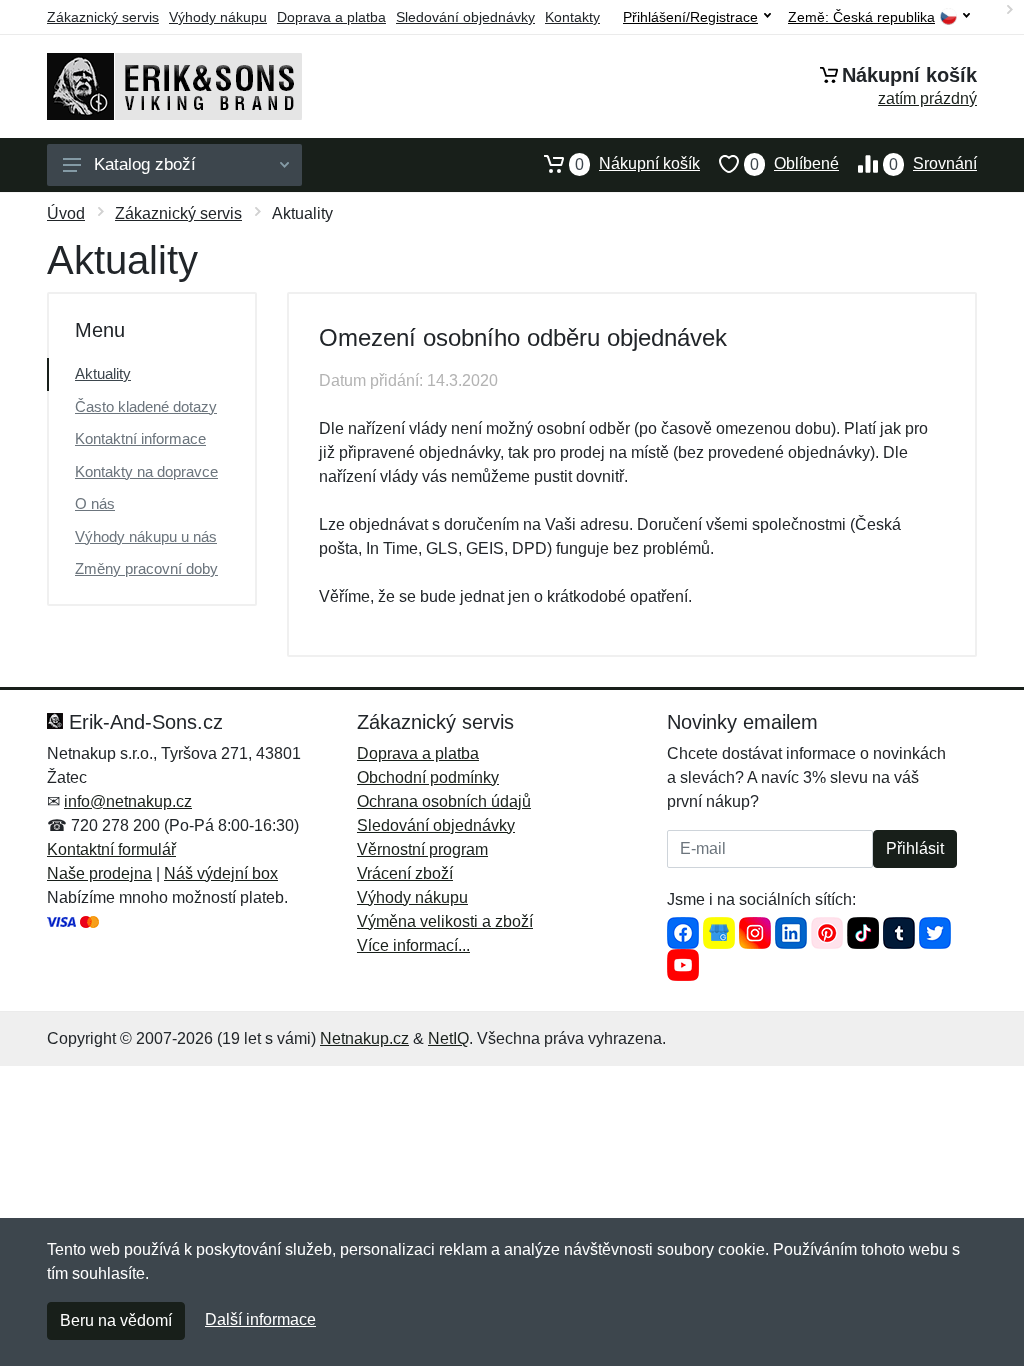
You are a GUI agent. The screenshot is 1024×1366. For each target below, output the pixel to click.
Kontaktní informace (140, 438)
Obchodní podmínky (428, 777)
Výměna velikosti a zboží (445, 921)
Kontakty (572, 17)
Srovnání (933, 164)
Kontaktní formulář (111, 849)
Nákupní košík (637, 164)
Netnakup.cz (364, 1038)
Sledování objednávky (465, 17)
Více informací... (413, 945)
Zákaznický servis (103, 17)
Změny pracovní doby (146, 568)
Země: (861, 17)
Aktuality (103, 373)
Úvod (66, 213)
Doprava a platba (331, 17)
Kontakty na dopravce (146, 471)
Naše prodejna (99, 873)
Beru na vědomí (116, 1320)
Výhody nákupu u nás (146, 536)
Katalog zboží (145, 164)
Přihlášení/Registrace (690, 17)
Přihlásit (915, 848)
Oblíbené (794, 164)
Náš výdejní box (221, 873)
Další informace (260, 1319)
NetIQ (448, 1038)
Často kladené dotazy (146, 406)
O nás (95, 503)
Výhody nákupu (218, 17)
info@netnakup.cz (128, 801)
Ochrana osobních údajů (444, 801)
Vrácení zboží (405, 873)
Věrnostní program (422, 849)
